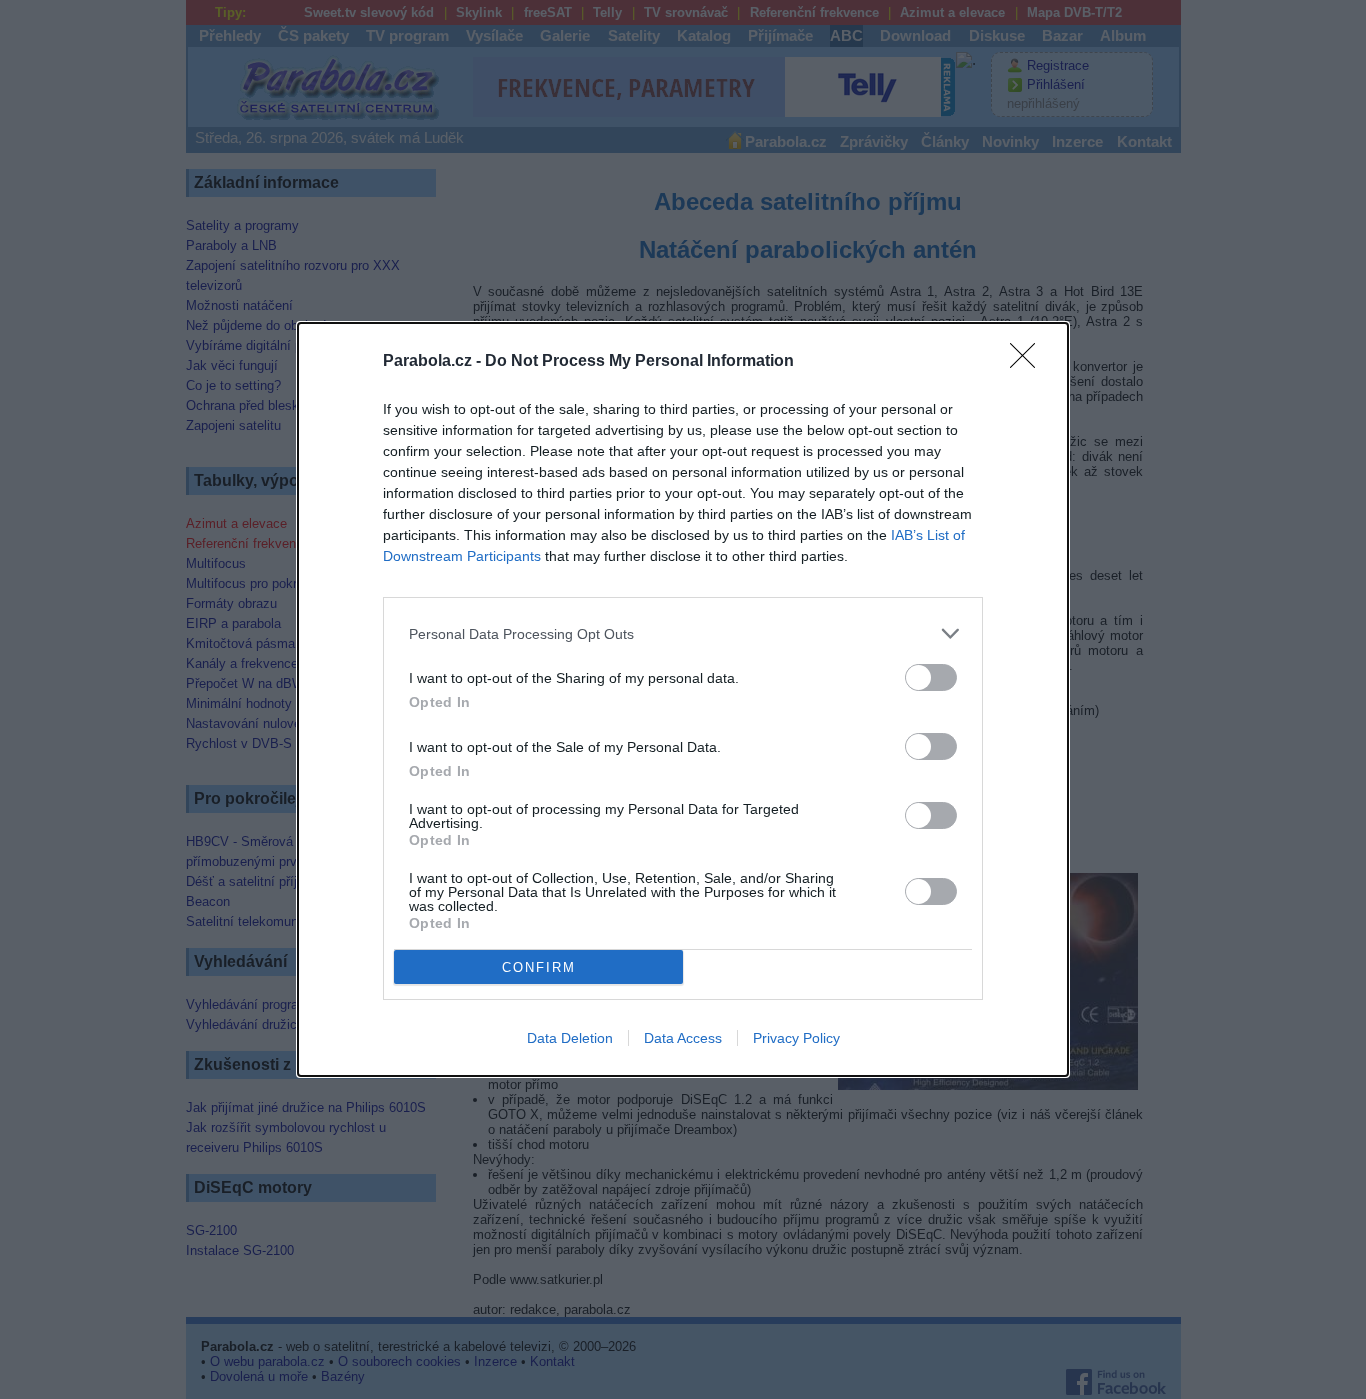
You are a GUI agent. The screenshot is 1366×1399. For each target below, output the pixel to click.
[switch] (931, 677)
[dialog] (683, 699)
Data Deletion (570, 1038)
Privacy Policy (796, 1038)
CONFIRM (539, 967)
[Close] (1029, 362)
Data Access (683, 1038)
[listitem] (683, 633)
